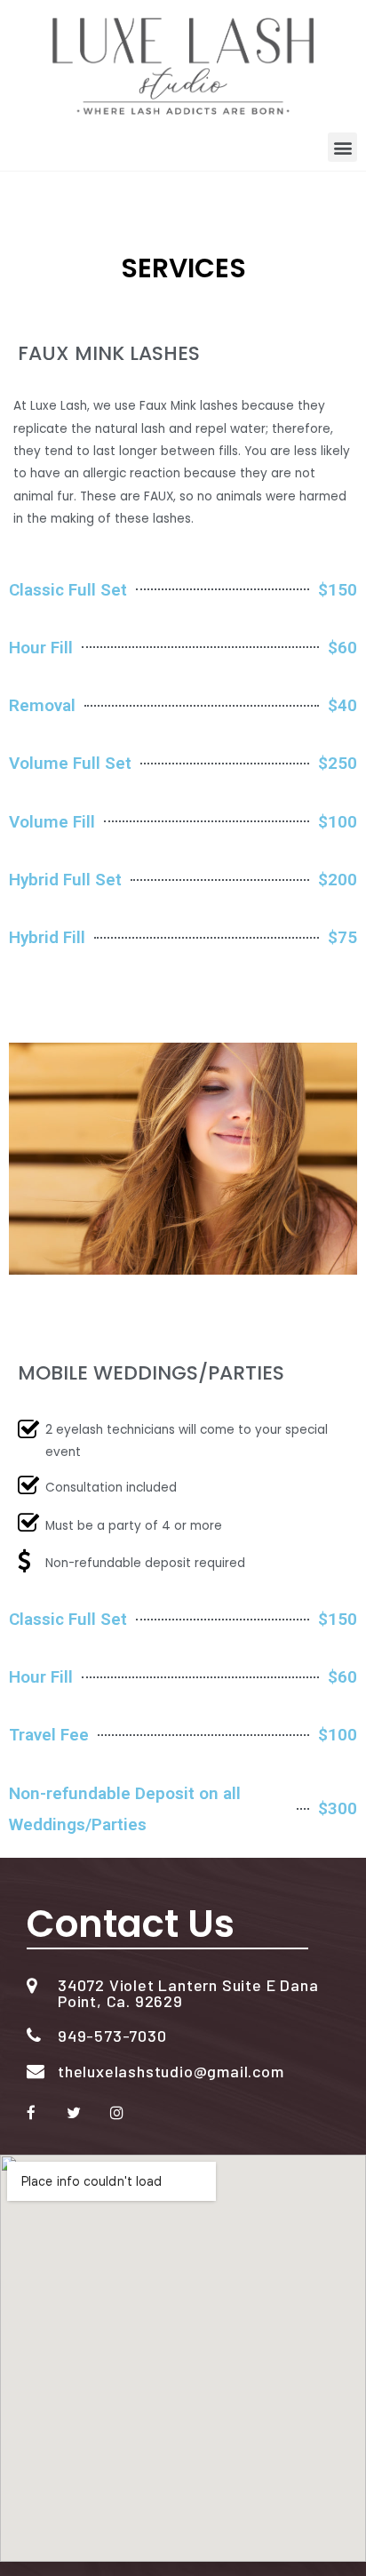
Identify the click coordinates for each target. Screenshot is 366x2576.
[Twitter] (74, 2113)
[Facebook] (31, 2113)
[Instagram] (116, 2113)
